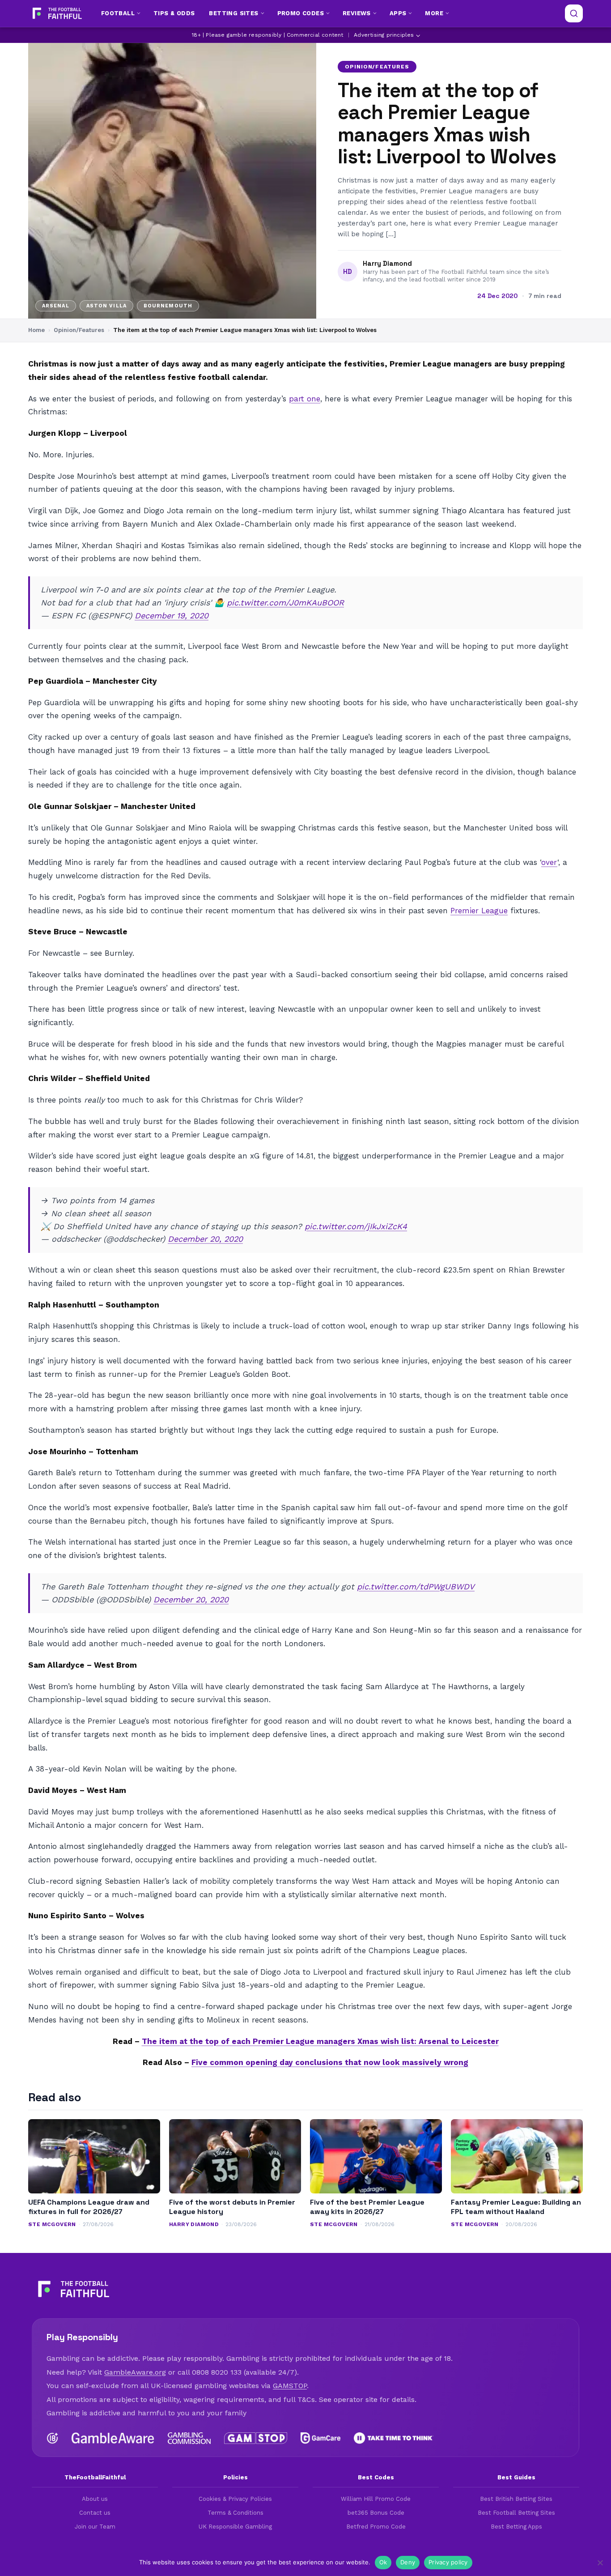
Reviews (357, 13)
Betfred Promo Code (376, 2527)
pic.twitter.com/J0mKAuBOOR (285, 602)
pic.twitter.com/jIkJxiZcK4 (356, 1226)
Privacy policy (448, 2562)
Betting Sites (233, 13)
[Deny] (600, 2563)
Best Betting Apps (516, 2527)
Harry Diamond (387, 264)
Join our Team (95, 2527)
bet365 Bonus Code (376, 2513)
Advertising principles (384, 35)
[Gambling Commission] (189, 2438)
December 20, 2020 (205, 1239)
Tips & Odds (174, 13)
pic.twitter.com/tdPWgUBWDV (416, 1586)
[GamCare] (320, 2438)
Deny (408, 2562)
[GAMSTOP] (256, 2438)
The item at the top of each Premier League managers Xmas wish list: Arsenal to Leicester (320, 2041)
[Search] (574, 13)
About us (95, 2499)
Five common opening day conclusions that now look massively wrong (330, 2062)
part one (305, 399)
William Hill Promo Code (376, 2499)
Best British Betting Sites (516, 2499)
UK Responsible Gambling (235, 2527)
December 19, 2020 (172, 615)
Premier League (479, 911)
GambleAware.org (135, 2372)
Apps (398, 13)
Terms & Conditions (235, 2513)
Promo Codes (301, 13)
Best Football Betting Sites (516, 2513)
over (549, 862)
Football (118, 13)
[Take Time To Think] (394, 2438)
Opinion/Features (377, 67)
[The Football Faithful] (56, 13)
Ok (383, 2562)
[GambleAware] (113, 2438)
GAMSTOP (290, 2386)
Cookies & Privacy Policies (235, 2499)
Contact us (95, 2513)
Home (36, 330)
